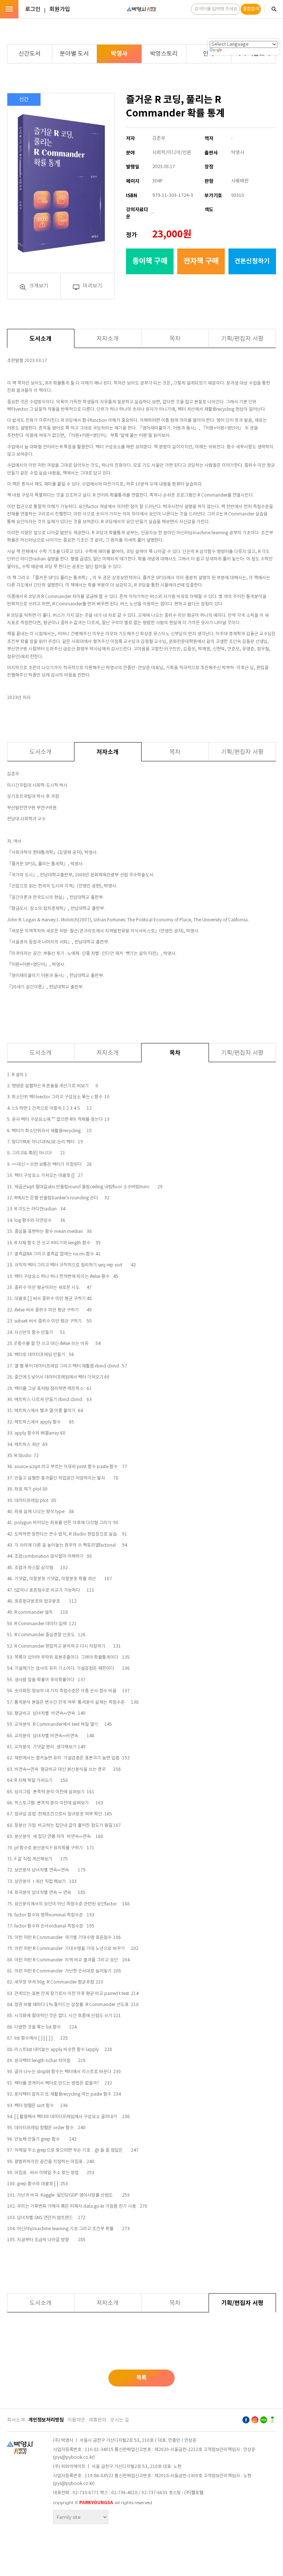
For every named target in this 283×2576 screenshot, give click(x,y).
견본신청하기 (252, 261)
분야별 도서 (74, 54)
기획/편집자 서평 (242, 339)
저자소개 (108, 339)
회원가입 (60, 9)
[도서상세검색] (274, 9)
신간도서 (29, 54)
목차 (175, 339)
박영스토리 (164, 54)
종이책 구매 (150, 261)
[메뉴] (9, 9)
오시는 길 (120, 2420)
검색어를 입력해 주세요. (216, 9)
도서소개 (41, 339)
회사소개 (16, 2420)
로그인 (33, 9)
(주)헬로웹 (194, 2493)
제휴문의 (98, 2420)
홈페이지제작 (70, 2528)
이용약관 (76, 2420)
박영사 (119, 54)
